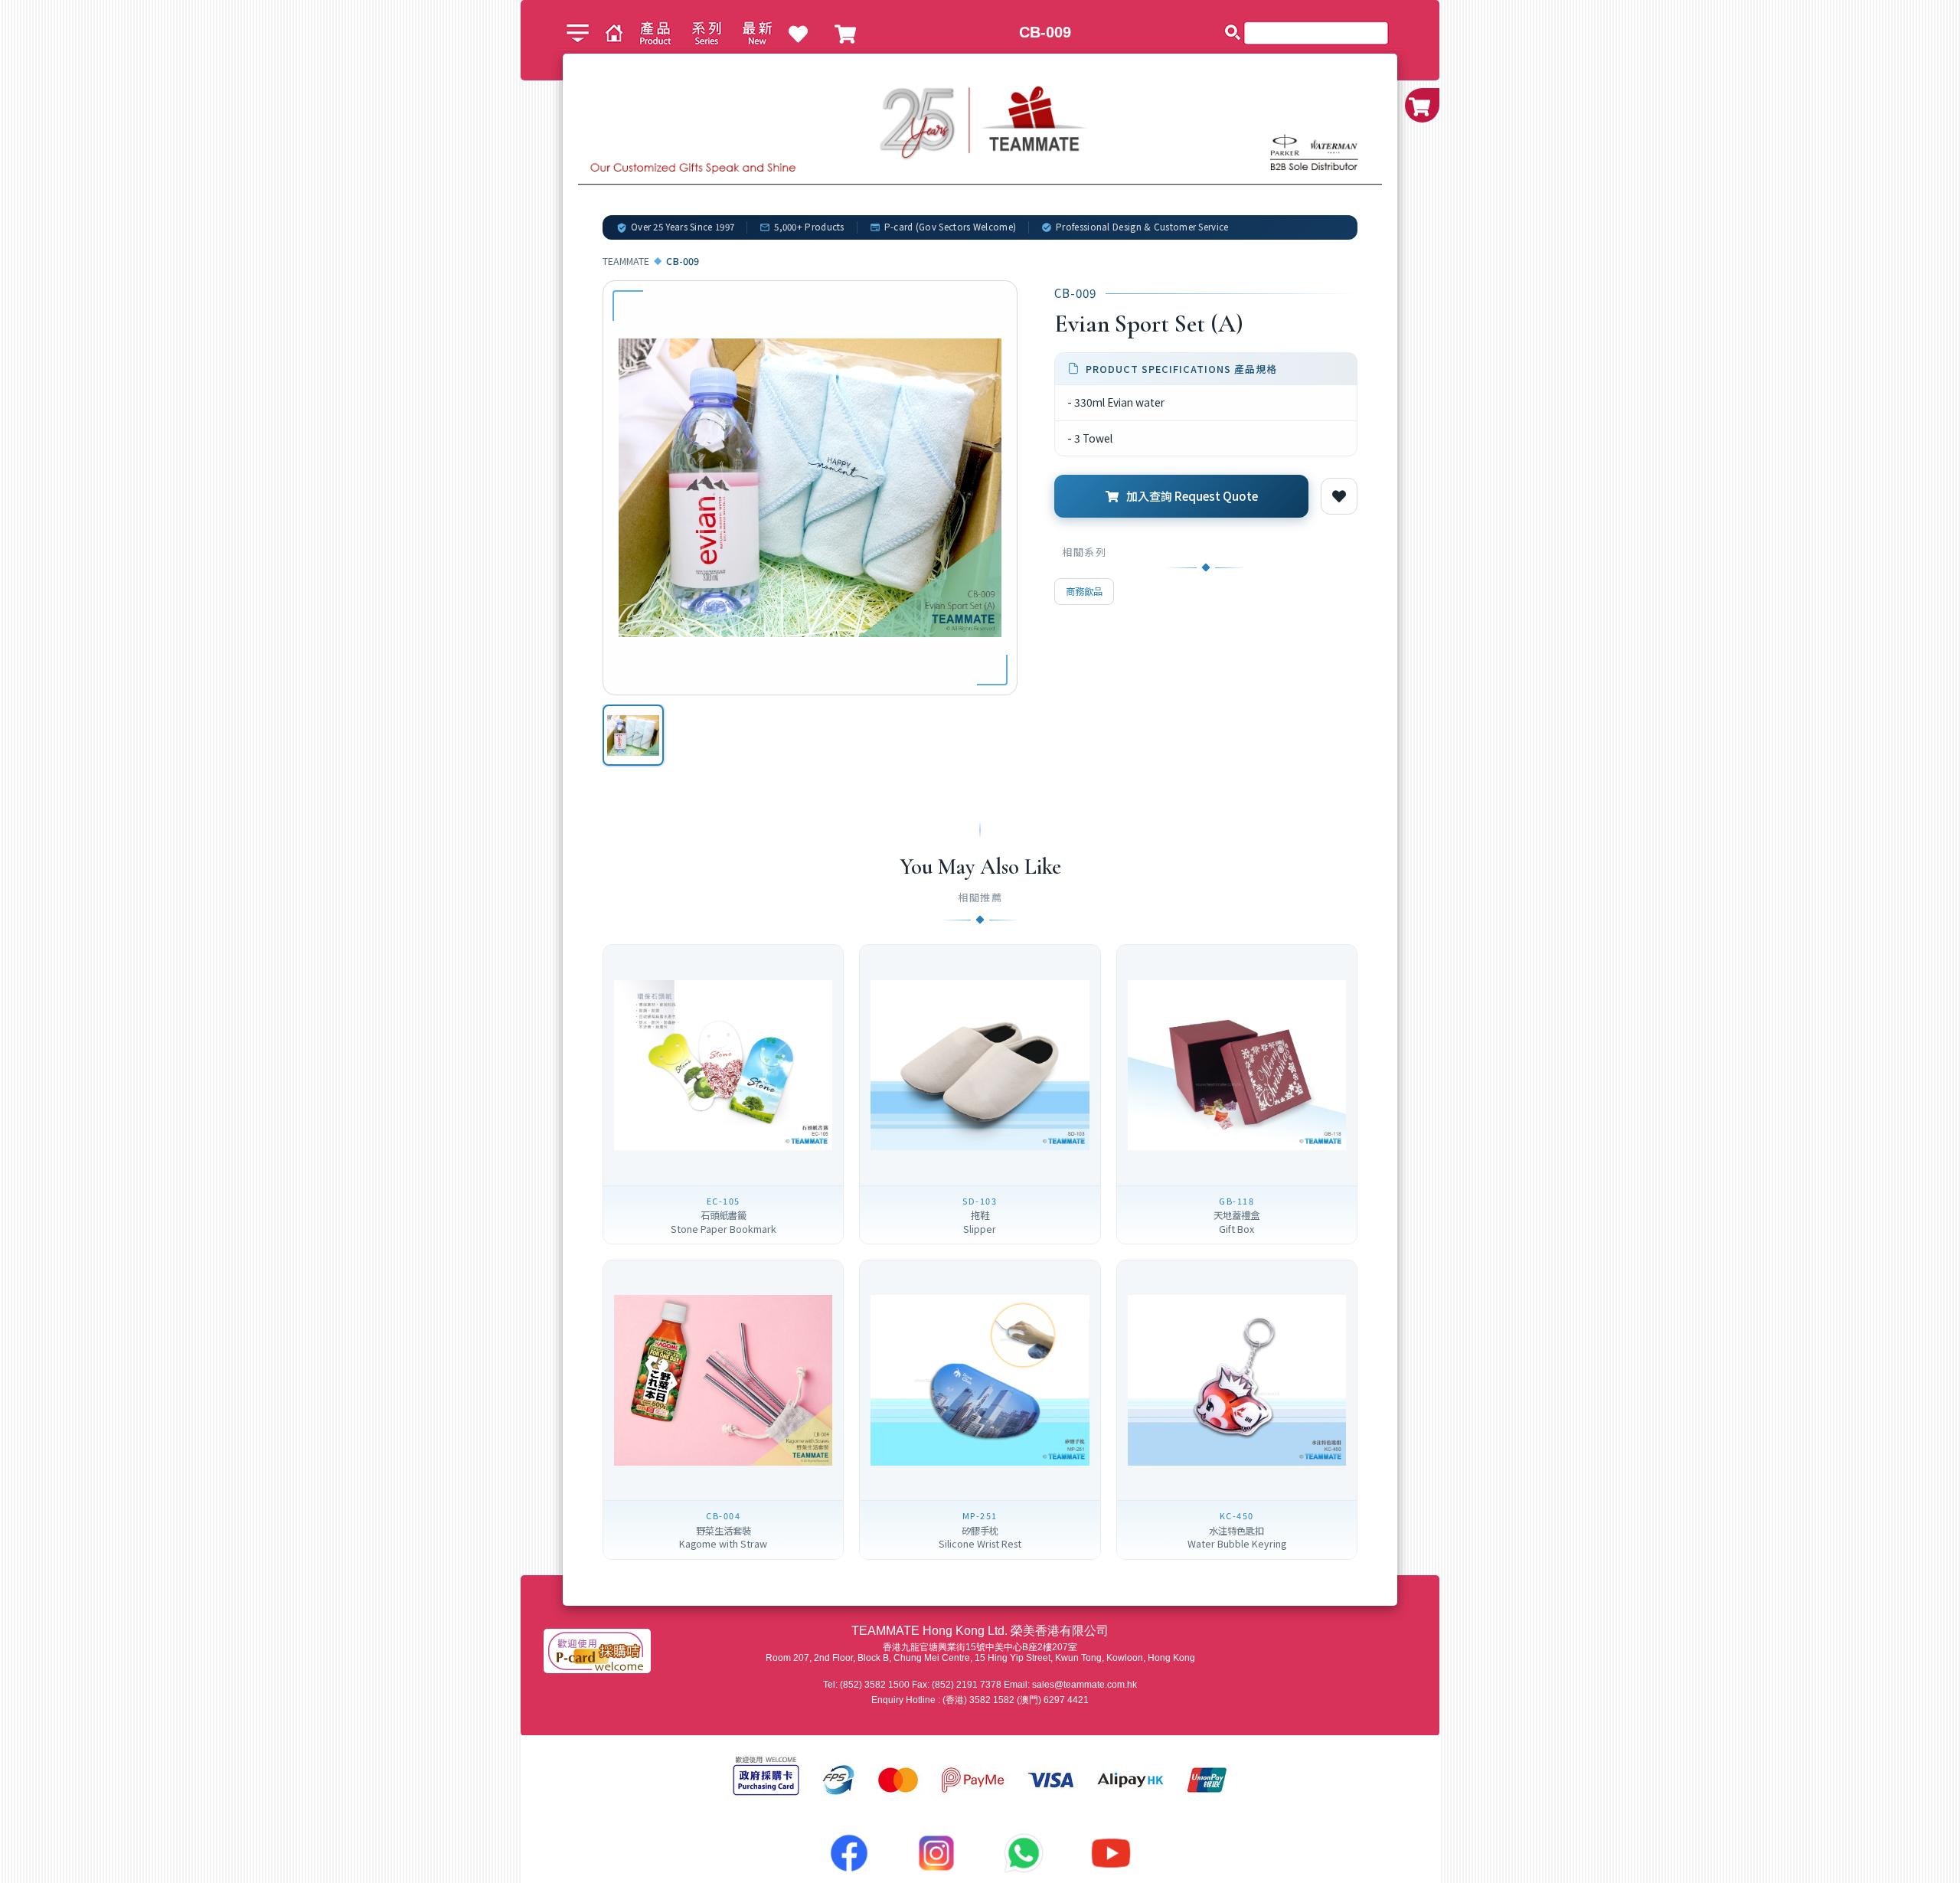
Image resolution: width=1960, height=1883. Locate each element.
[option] (633, 735)
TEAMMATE (626, 261)
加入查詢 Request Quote (1192, 495)
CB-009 (1045, 32)
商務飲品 (1084, 591)
